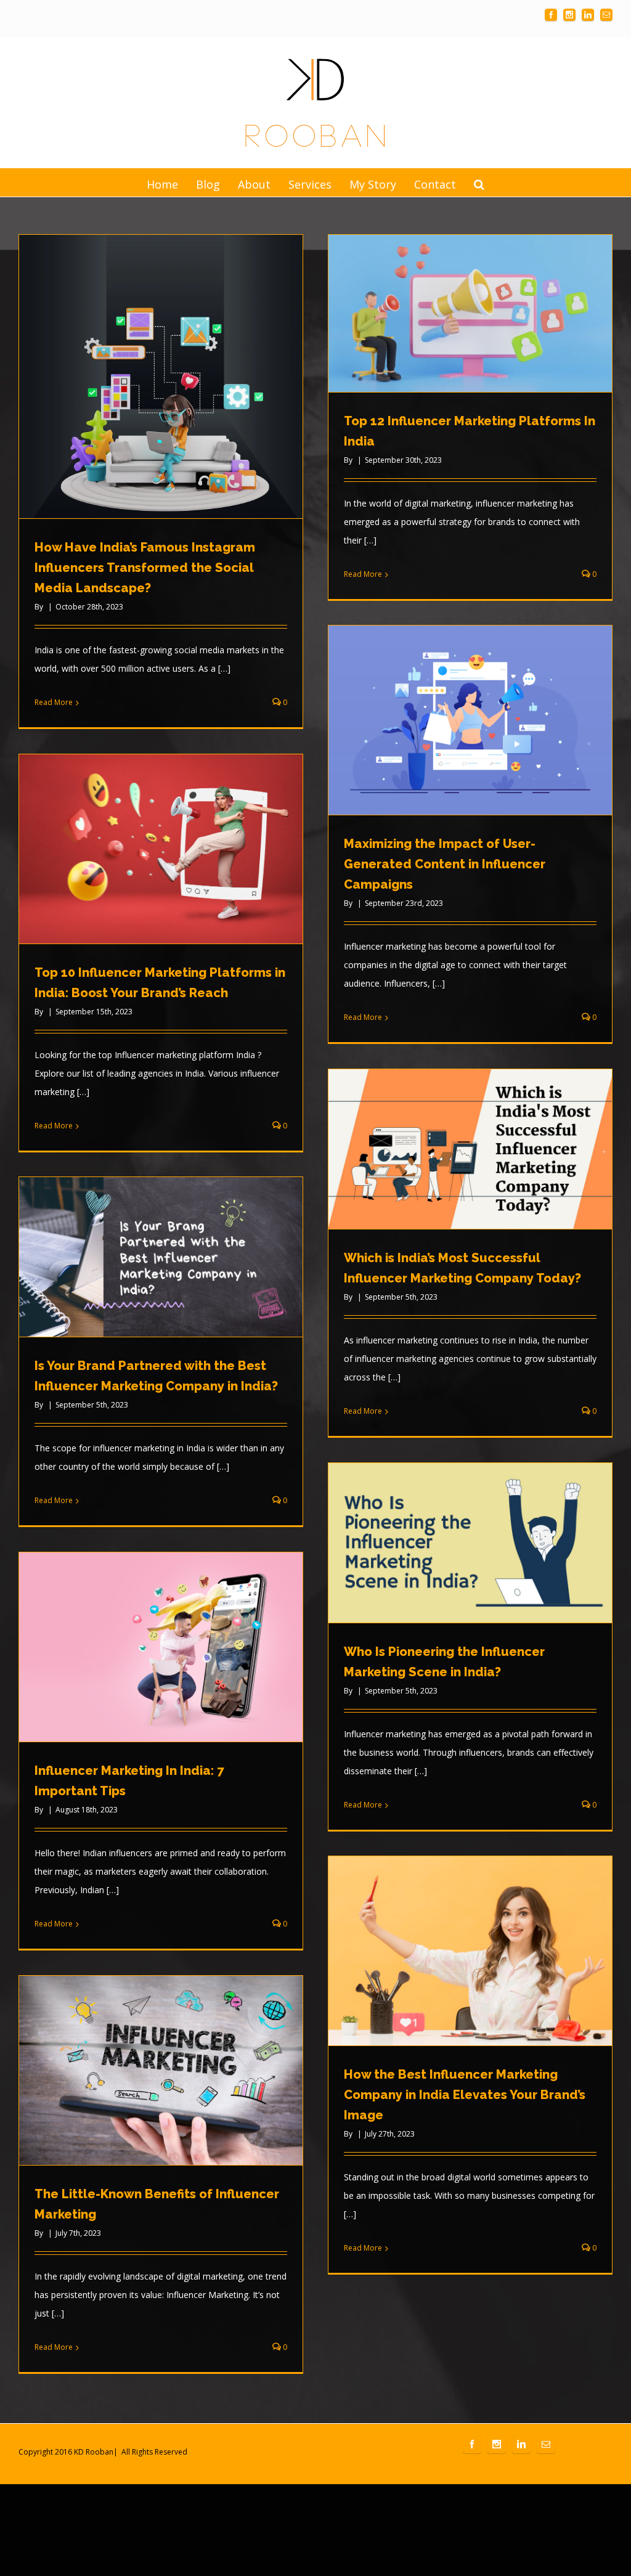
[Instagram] (569, 15)
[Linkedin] (588, 15)
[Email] (606, 15)
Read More (54, 702)
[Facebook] (551, 15)
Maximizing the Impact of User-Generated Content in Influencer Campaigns (445, 864)
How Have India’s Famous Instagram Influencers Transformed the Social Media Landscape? (145, 568)
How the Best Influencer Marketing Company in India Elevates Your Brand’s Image (465, 2095)
